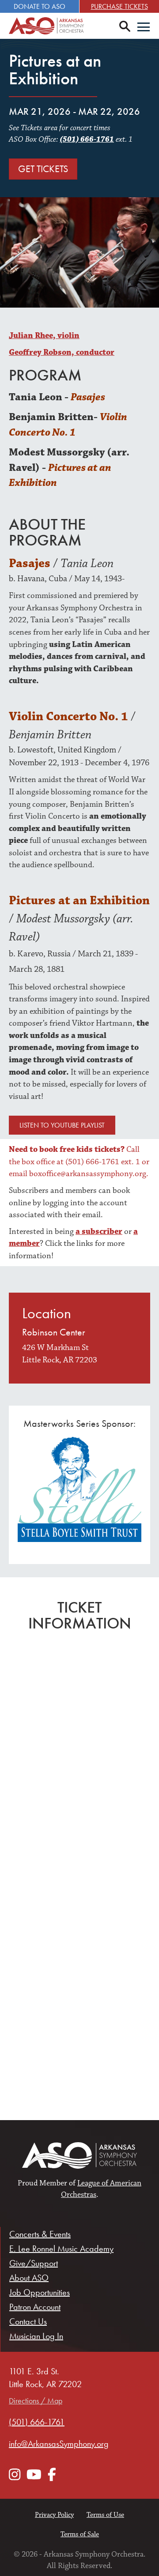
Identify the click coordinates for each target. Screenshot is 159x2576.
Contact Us (28, 2321)
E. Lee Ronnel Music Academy (61, 2249)
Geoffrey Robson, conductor (62, 352)
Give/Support (34, 2263)
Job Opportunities (40, 2292)
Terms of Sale (80, 2534)
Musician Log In (36, 2336)
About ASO (29, 2278)
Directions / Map (36, 2401)
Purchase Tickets (119, 6)
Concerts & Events (40, 2234)
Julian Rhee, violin (44, 336)
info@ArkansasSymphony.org (59, 2444)
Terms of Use (105, 2515)
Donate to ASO (40, 6)
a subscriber (99, 1232)
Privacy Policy (54, 2515)
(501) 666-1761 (87, 139)
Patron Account (35, 2307)
